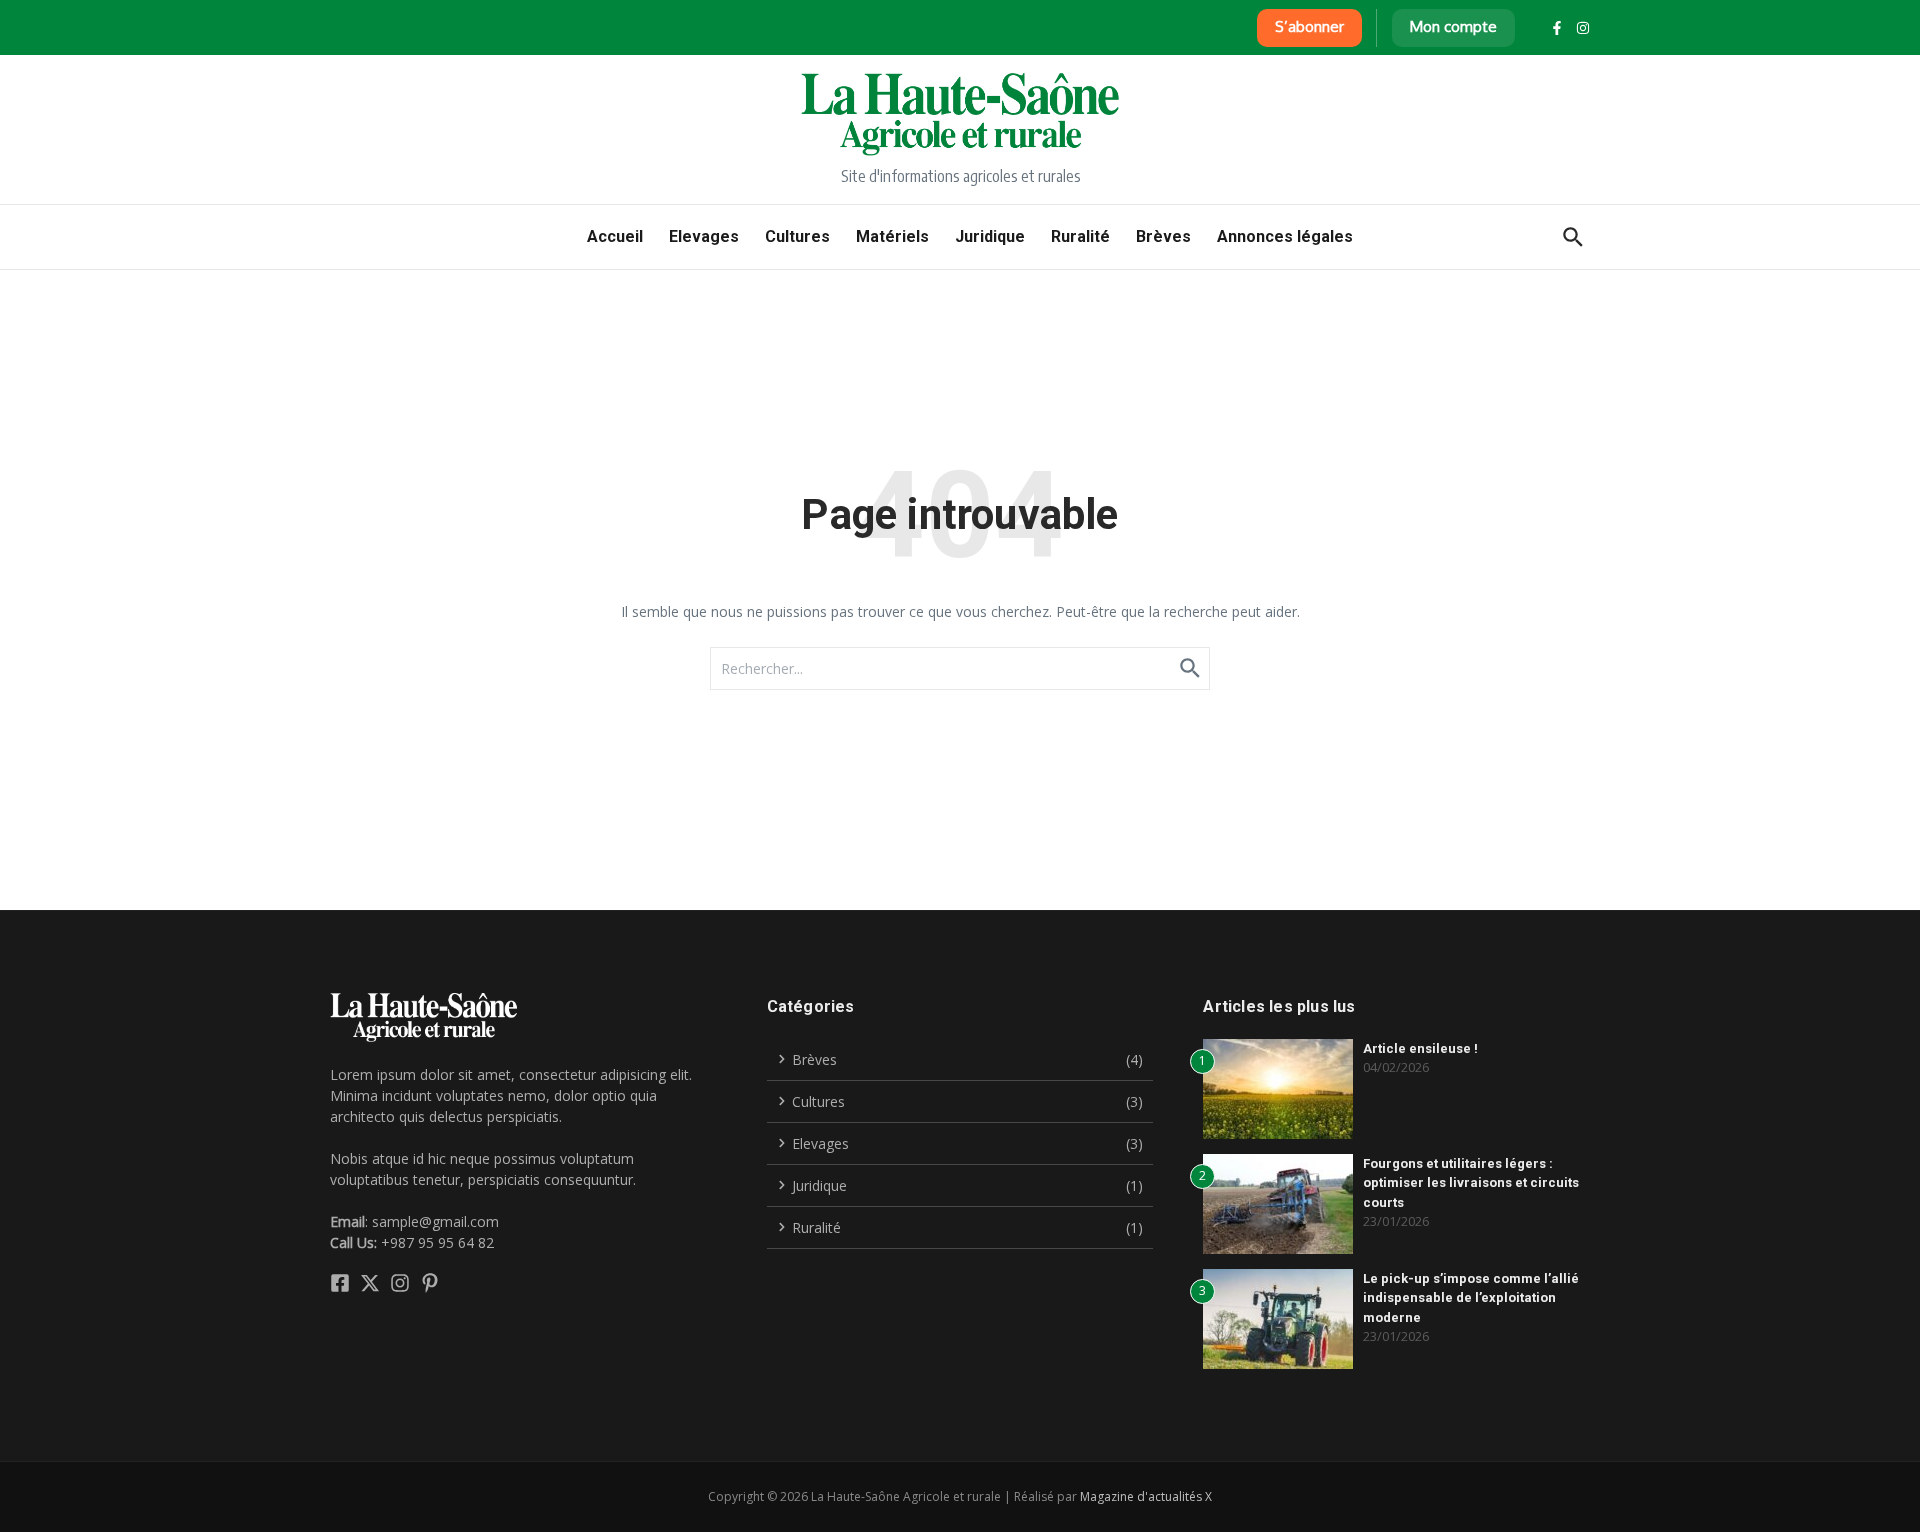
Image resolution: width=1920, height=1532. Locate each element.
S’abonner (1309, 26)
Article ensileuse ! (1420, 1048)
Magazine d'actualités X (1146, 1496)
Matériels (892, 236)
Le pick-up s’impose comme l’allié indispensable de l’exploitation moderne (1471, 1298)
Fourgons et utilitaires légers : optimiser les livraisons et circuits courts (1471, 1183)
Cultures (797, 236)
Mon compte (1453, 26)
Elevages (704, 236)
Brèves (1163, 236)
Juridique (990, 236)
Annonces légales (1285, 236)
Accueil (615, 236)
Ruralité (1080, 236)
